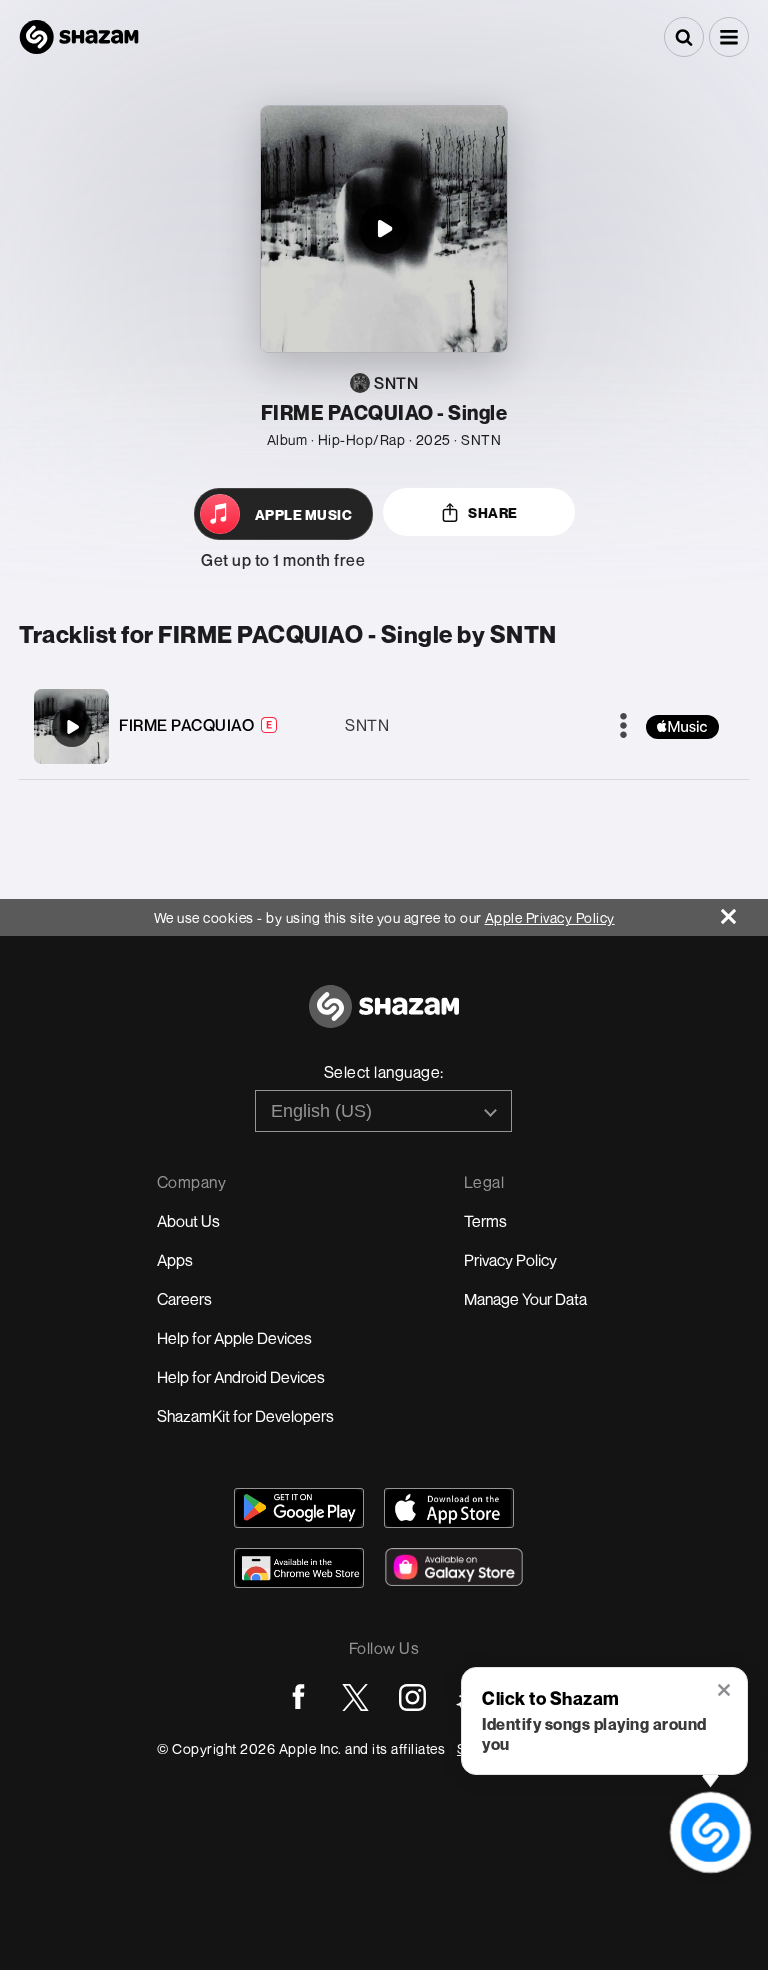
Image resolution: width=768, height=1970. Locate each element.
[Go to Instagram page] (412, 1697)
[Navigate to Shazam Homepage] (79, 37)
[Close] (744, 911)
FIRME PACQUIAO (186, 725)
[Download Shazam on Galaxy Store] (454, 1567)
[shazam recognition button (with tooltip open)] (710, 1832)
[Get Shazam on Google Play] (299, 1508)
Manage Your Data (525, 1299)
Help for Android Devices (241, 1377)
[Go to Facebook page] (298, 1697)
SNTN (367, 725)
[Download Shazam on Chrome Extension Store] (299, 1568)
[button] (729, 37)
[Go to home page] (384, 1017)
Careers (184, 1299)
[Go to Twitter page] (355, 1697)
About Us (188, 1221)
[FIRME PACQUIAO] (72, 727)
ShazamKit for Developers (245, 1416)
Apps (175, 1260)
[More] (623, 727)
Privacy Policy (510, 1260)
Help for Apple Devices (234, 1338)
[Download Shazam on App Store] (449, 1508)
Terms (485, 1221)
